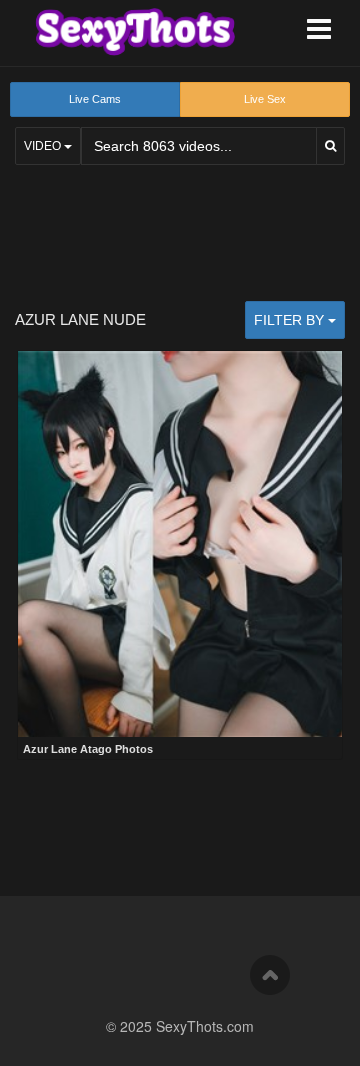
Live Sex (265, 99)
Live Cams (95, 99)
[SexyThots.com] (135, 32)
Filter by (291, 320)
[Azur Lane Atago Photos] (180, 544)
